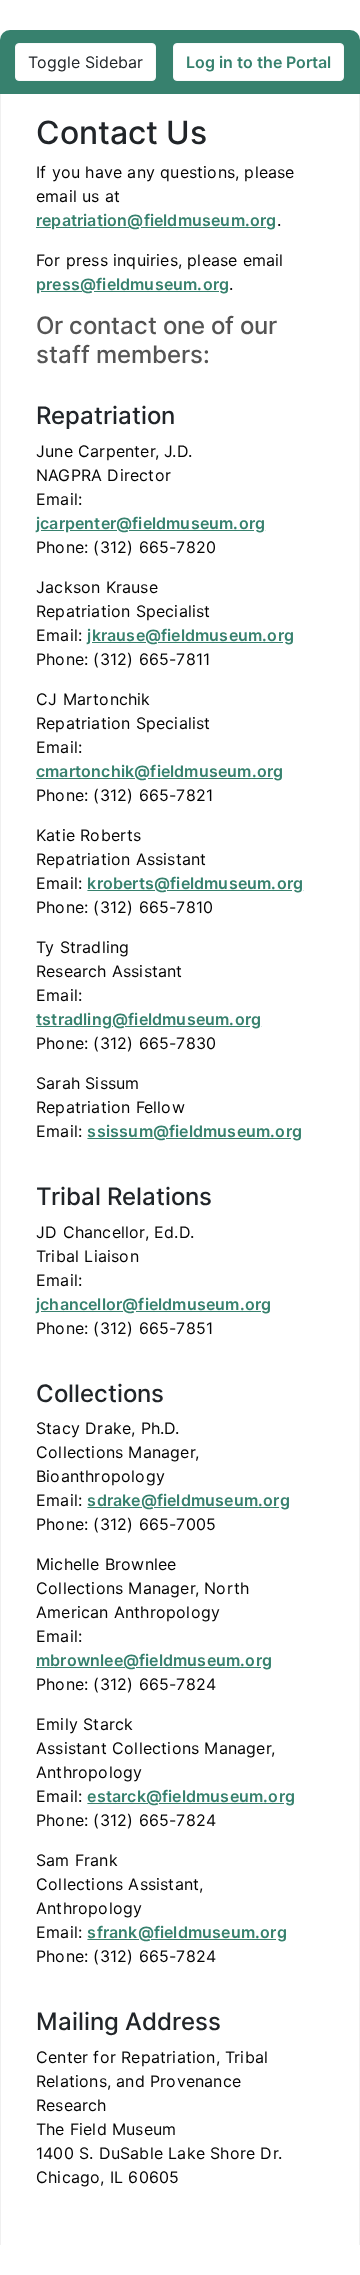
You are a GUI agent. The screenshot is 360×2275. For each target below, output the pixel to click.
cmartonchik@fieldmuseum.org (159, 771)
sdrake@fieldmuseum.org (188, 1500)
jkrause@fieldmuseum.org (190, 635)
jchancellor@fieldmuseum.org (153, 1304)
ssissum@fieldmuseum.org (194, 1131)
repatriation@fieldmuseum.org (156, 220)
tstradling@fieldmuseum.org (148, 1019)
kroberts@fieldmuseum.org (195, 883)
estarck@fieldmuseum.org (191, 1796)
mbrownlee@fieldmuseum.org (154, 1660)
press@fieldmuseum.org (132, 284)
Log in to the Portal (258, 62)
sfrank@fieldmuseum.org (186, 1932)
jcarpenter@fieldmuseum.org (150, 523)
